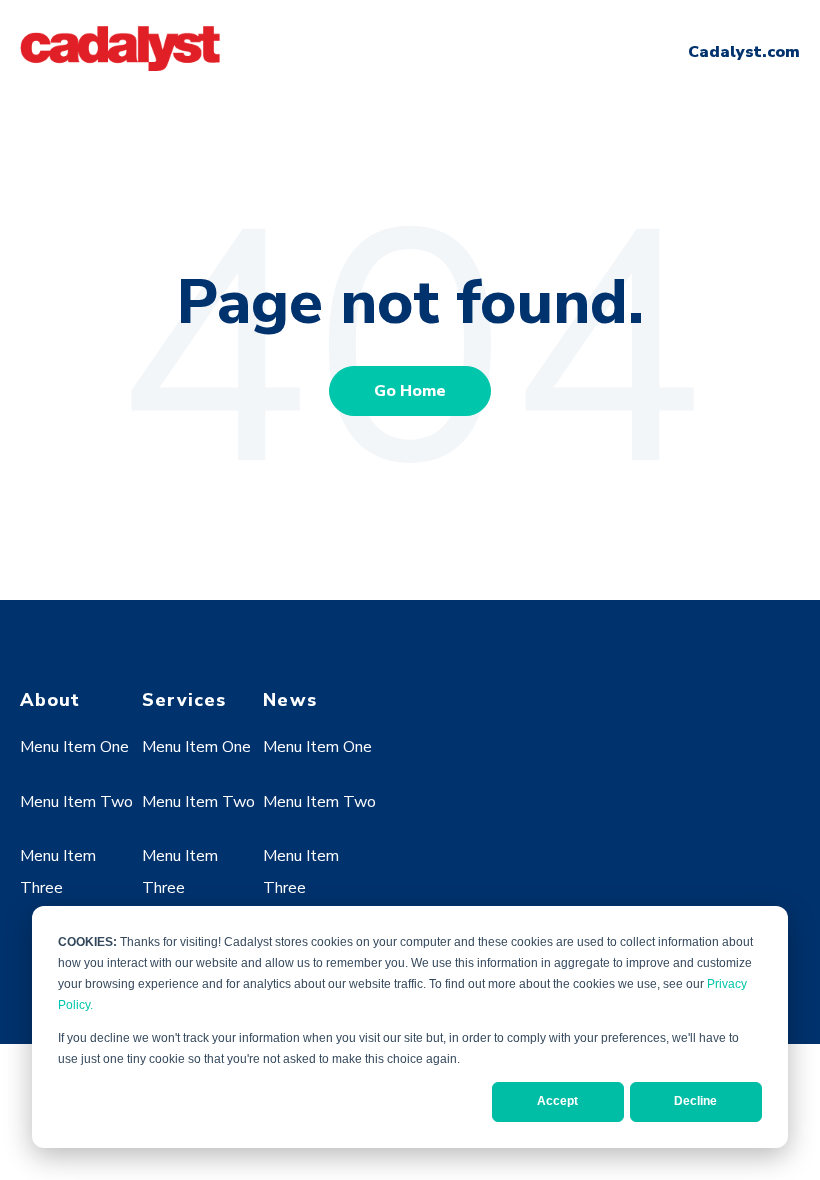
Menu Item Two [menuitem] (76, 802)
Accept (557, 1101)
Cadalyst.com (744, 52)
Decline (695, 1101)
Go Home (410, 391)
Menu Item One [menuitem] (74, 747)
